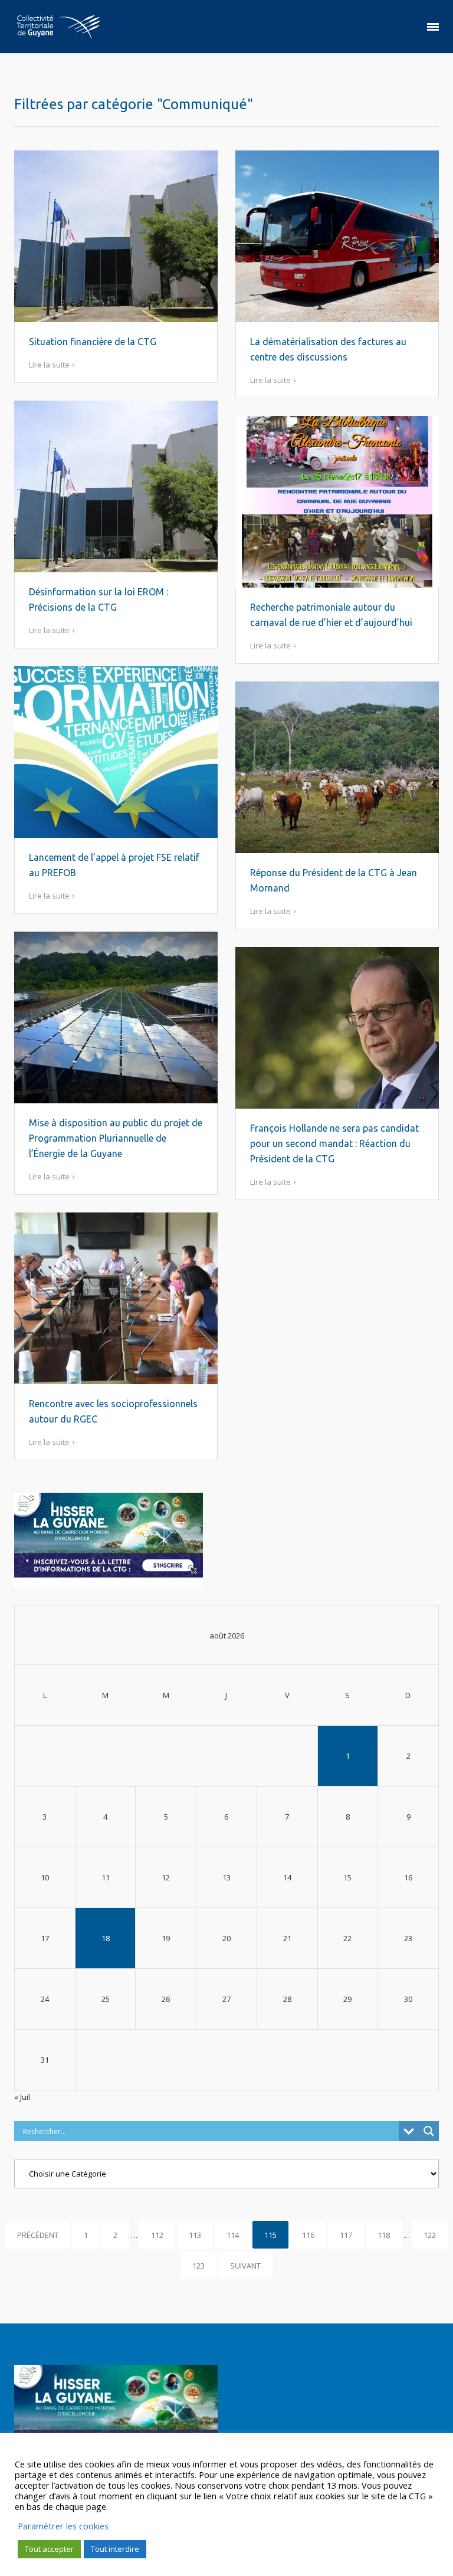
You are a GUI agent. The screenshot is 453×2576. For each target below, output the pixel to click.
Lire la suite (49, 365)
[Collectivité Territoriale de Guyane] (58, 27)
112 (157, 2235)
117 (346, 2235)
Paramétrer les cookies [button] (63, 2526)
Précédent (38, 2235)
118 (384, 2235)
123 (198, 2266)
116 (308, 2235)
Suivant (245, 2266)
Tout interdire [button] (115, 2549)
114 (233, 2235)
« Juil (22, 2097)
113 (195, 2235)
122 (430, 2235)
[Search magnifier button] (429, 2131)
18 (106, 1938)
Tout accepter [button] (49, 2549)
